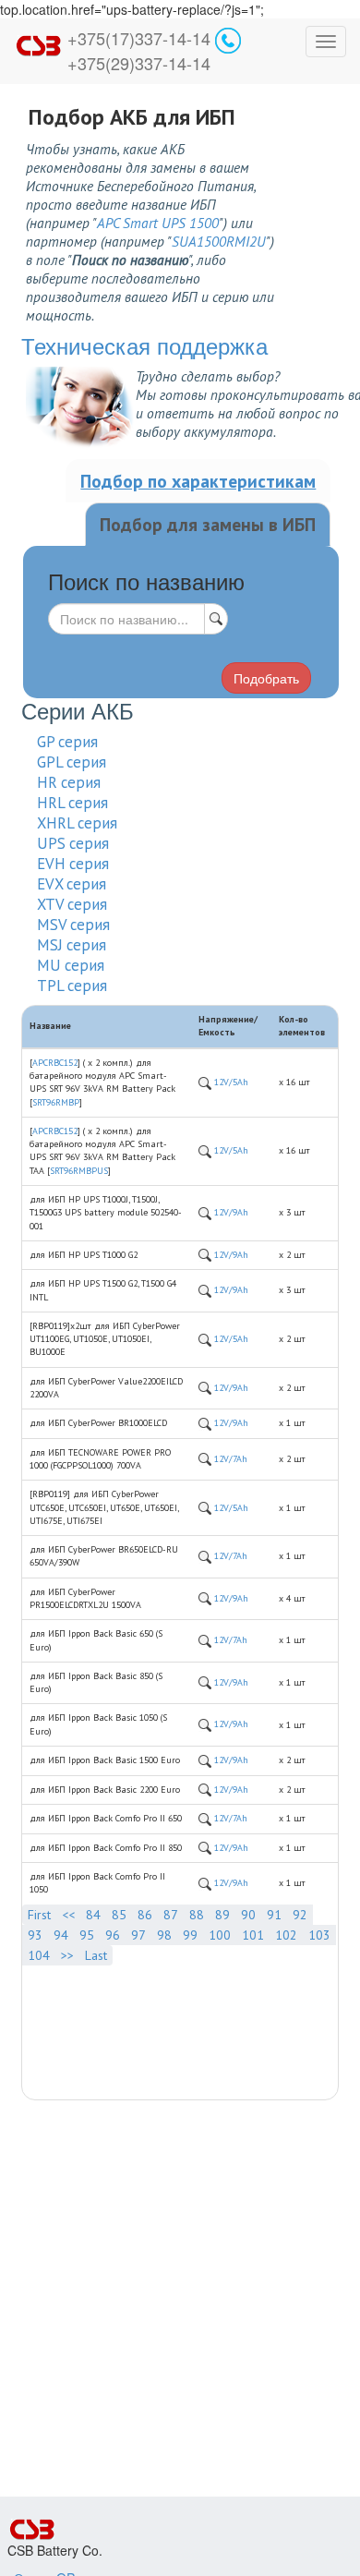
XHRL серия (77, 823)
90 (248, 1915)
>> (67, 1955)
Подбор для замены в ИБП (208, 524)
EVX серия (72, 884)
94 (61, 1935)
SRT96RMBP (56, 1102)
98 (164, 1935)
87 (171, 1915)
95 (87, 1935)
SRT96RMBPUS (79, 1171)
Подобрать (266, 678)
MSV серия (73, 925)
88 (197, 1915)
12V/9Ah (230, 1212)
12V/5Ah (230, 1082)
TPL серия (72, 986)
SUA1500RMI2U (219, 241)
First (39, 1915)
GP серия (67, 742)
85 (119, 1915)
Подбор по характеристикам (198, 481)
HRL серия (72, 803)
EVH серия (73, 864)
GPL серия (72, 762)
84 (93, 1915)
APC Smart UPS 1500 (158, 223)
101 (253, 1935)
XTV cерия (72, 904)
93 (35, 1935)
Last (96, 1955)
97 (138, 1935)
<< (68, 1915)
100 (220, 1935)
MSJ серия (72, 945)
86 (145, 1915)
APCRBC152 (55, 1063)
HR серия (69, 782)
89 (222, 1915)
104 (39, 1955)
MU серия (71, 965)
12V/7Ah (229, 1459)
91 (274, 1915)
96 (113, 1935)
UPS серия (73, 843)
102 (286, 1935)
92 (300, 1915)
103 (319, 1935)
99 (190, 1935)
